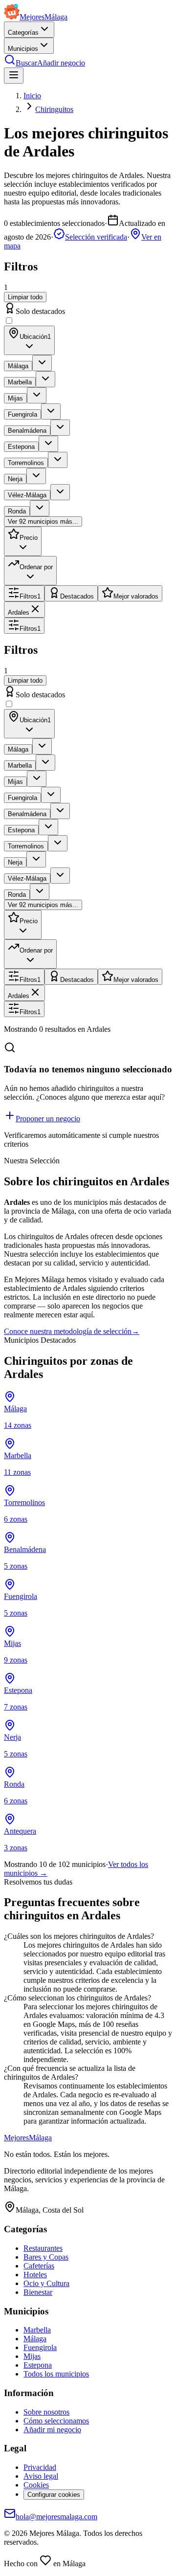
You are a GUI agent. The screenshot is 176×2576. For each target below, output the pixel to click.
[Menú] (14, 76)
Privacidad (40, 2467)
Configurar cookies (54, 2495)
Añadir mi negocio (52, 2430)
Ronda (17, 511)
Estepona (21, 447)
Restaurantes (43, 2248)
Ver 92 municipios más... (43, 522)
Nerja (15, 479)
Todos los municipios (56, 2374)
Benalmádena (27, 431)
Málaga (18, 366)
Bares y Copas (46, 2257)
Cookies (36, 2485)
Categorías (23, 33)
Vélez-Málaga (27, 495)
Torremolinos (26, 463)
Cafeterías (39, 2266)
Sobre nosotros (46, 2412)
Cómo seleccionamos (56, 2421)
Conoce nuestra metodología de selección (72, 1331)
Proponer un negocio (48, 1119)
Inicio (32, 96)
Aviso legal (41, 2476)
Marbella (20, 382)
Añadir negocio (61, 63)
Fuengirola (22, 414)
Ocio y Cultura (46, 2283)
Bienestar (38, 2292)
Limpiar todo (25, 297)
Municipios (23, 49)
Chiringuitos (54, 109)
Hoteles (35, 2275)
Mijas (15, 398)
